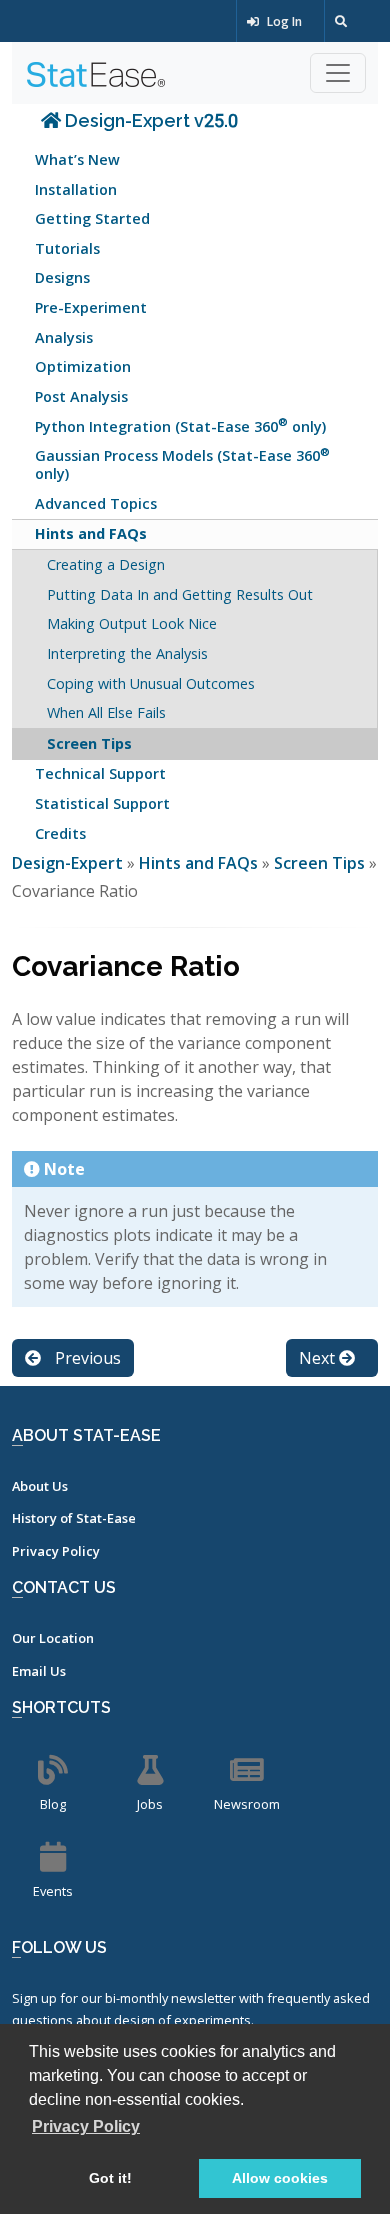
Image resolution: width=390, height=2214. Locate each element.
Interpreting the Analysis (127, 653)
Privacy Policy (56, 1551)
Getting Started (92, 218)
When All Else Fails (106, 712)
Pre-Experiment (91, 307)
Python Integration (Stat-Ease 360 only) (180, 424)
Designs (62, 277)
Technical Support (100, 773)
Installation (76, 189)
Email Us (39, 1671)
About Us (40, 1486)
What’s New (77, 159)
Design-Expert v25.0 (149, 120)
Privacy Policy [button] (86, 2126)
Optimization (83, 366)
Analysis (64, 337)
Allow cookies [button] (280, 2178)
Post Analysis (81, 396)
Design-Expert (69, 863)
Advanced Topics (96, 503)
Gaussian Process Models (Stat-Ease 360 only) (182, 463)
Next (319, 1358)
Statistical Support (102, 803)
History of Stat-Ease (74, 1518)
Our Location (53, 1638)
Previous (86, 1358)
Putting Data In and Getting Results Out (180, 594)
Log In (283, 21)
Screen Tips (89, 743)
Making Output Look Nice (132, 623)
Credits (60, 833)
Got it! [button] (110, 2178)
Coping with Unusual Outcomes (151, 683)
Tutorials (67, 248)
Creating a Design (106, 564)
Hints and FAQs (91, 533)
